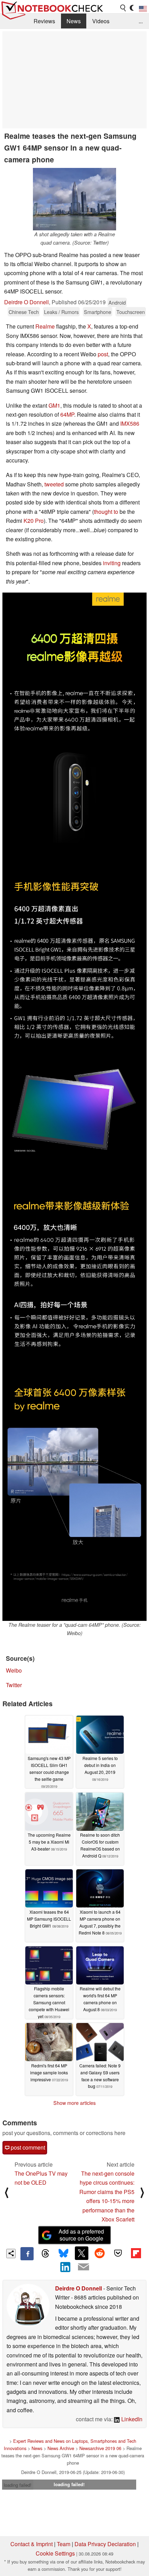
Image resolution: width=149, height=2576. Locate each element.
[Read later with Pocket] (118, 2253)
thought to (106, 512)
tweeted (54, 484)
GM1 (54, 405)
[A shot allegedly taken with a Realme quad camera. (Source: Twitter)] (74, 199)
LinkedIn (131, 2419)
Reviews (44, 21)
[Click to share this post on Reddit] (100, 2253)
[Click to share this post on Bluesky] (63, 2254)
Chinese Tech (24, 312)
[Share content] (11, 2254)
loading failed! (18, 2485)
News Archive (61, 2448)
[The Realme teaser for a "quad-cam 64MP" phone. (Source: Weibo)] (74, 1107)
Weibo (14, 1670)
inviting (112, 563)
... (141, 21)
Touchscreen (131, 312)
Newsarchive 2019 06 (100, 2448)
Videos (101, 21)
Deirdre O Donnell (27, 302)
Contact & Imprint (32, 2544)
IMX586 (130, 423)
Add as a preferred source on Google (81, 2235)
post (103, 354)
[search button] (123, 8)
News (74, 21)
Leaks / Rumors (61, 312)
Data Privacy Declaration (105, 2544)
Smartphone (98, 312)
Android (117, 302)
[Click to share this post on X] (81, 2253)
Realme (45, 326)
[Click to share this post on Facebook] (27, 2254)
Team (64, 2544)
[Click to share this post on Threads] (45, 2254)
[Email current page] (84, 2267)
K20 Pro (34, 521)
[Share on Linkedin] (65, 2267)
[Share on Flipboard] (136, 2253)
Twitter (14, 1685)
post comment (27, 2147)
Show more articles (74, 2103)
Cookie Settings (55, 2553)
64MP (67, 414)
